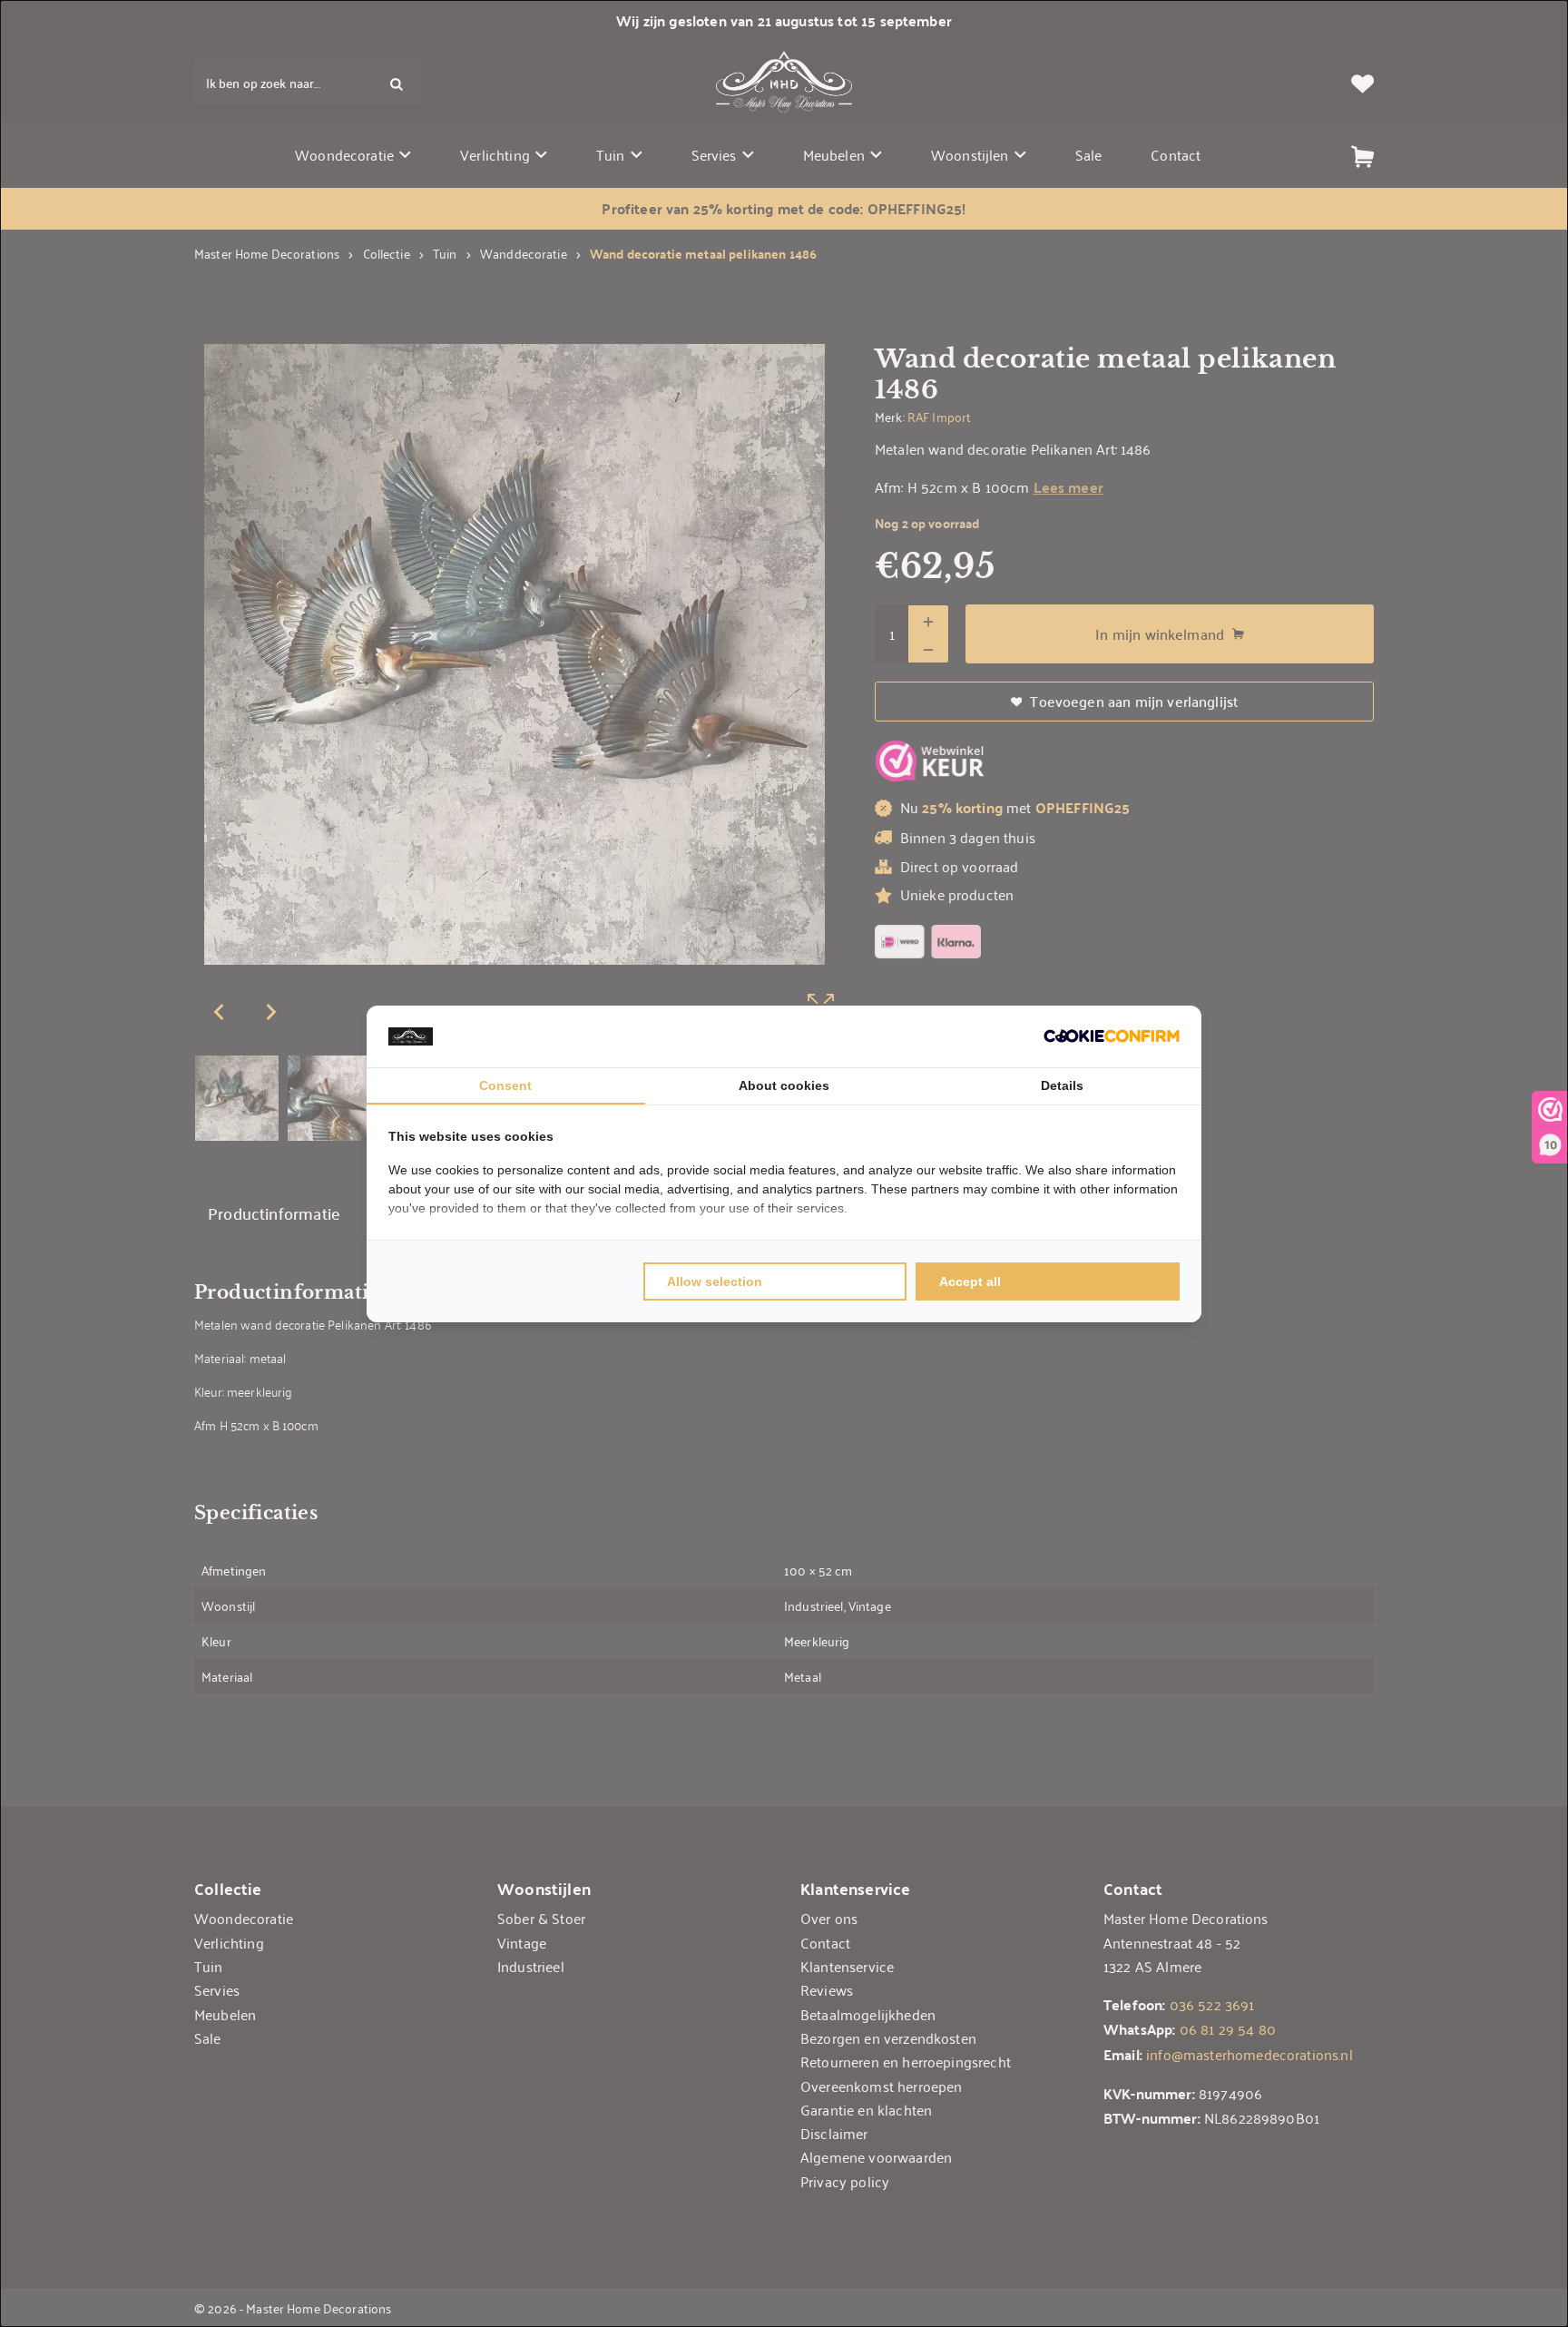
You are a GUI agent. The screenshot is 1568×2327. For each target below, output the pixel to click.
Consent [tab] (505, 1085)
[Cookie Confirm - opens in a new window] (1112, 1036)
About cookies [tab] (784, 1085)
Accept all (970, 1281)
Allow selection (715, 1281)
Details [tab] (1062, 1085)
